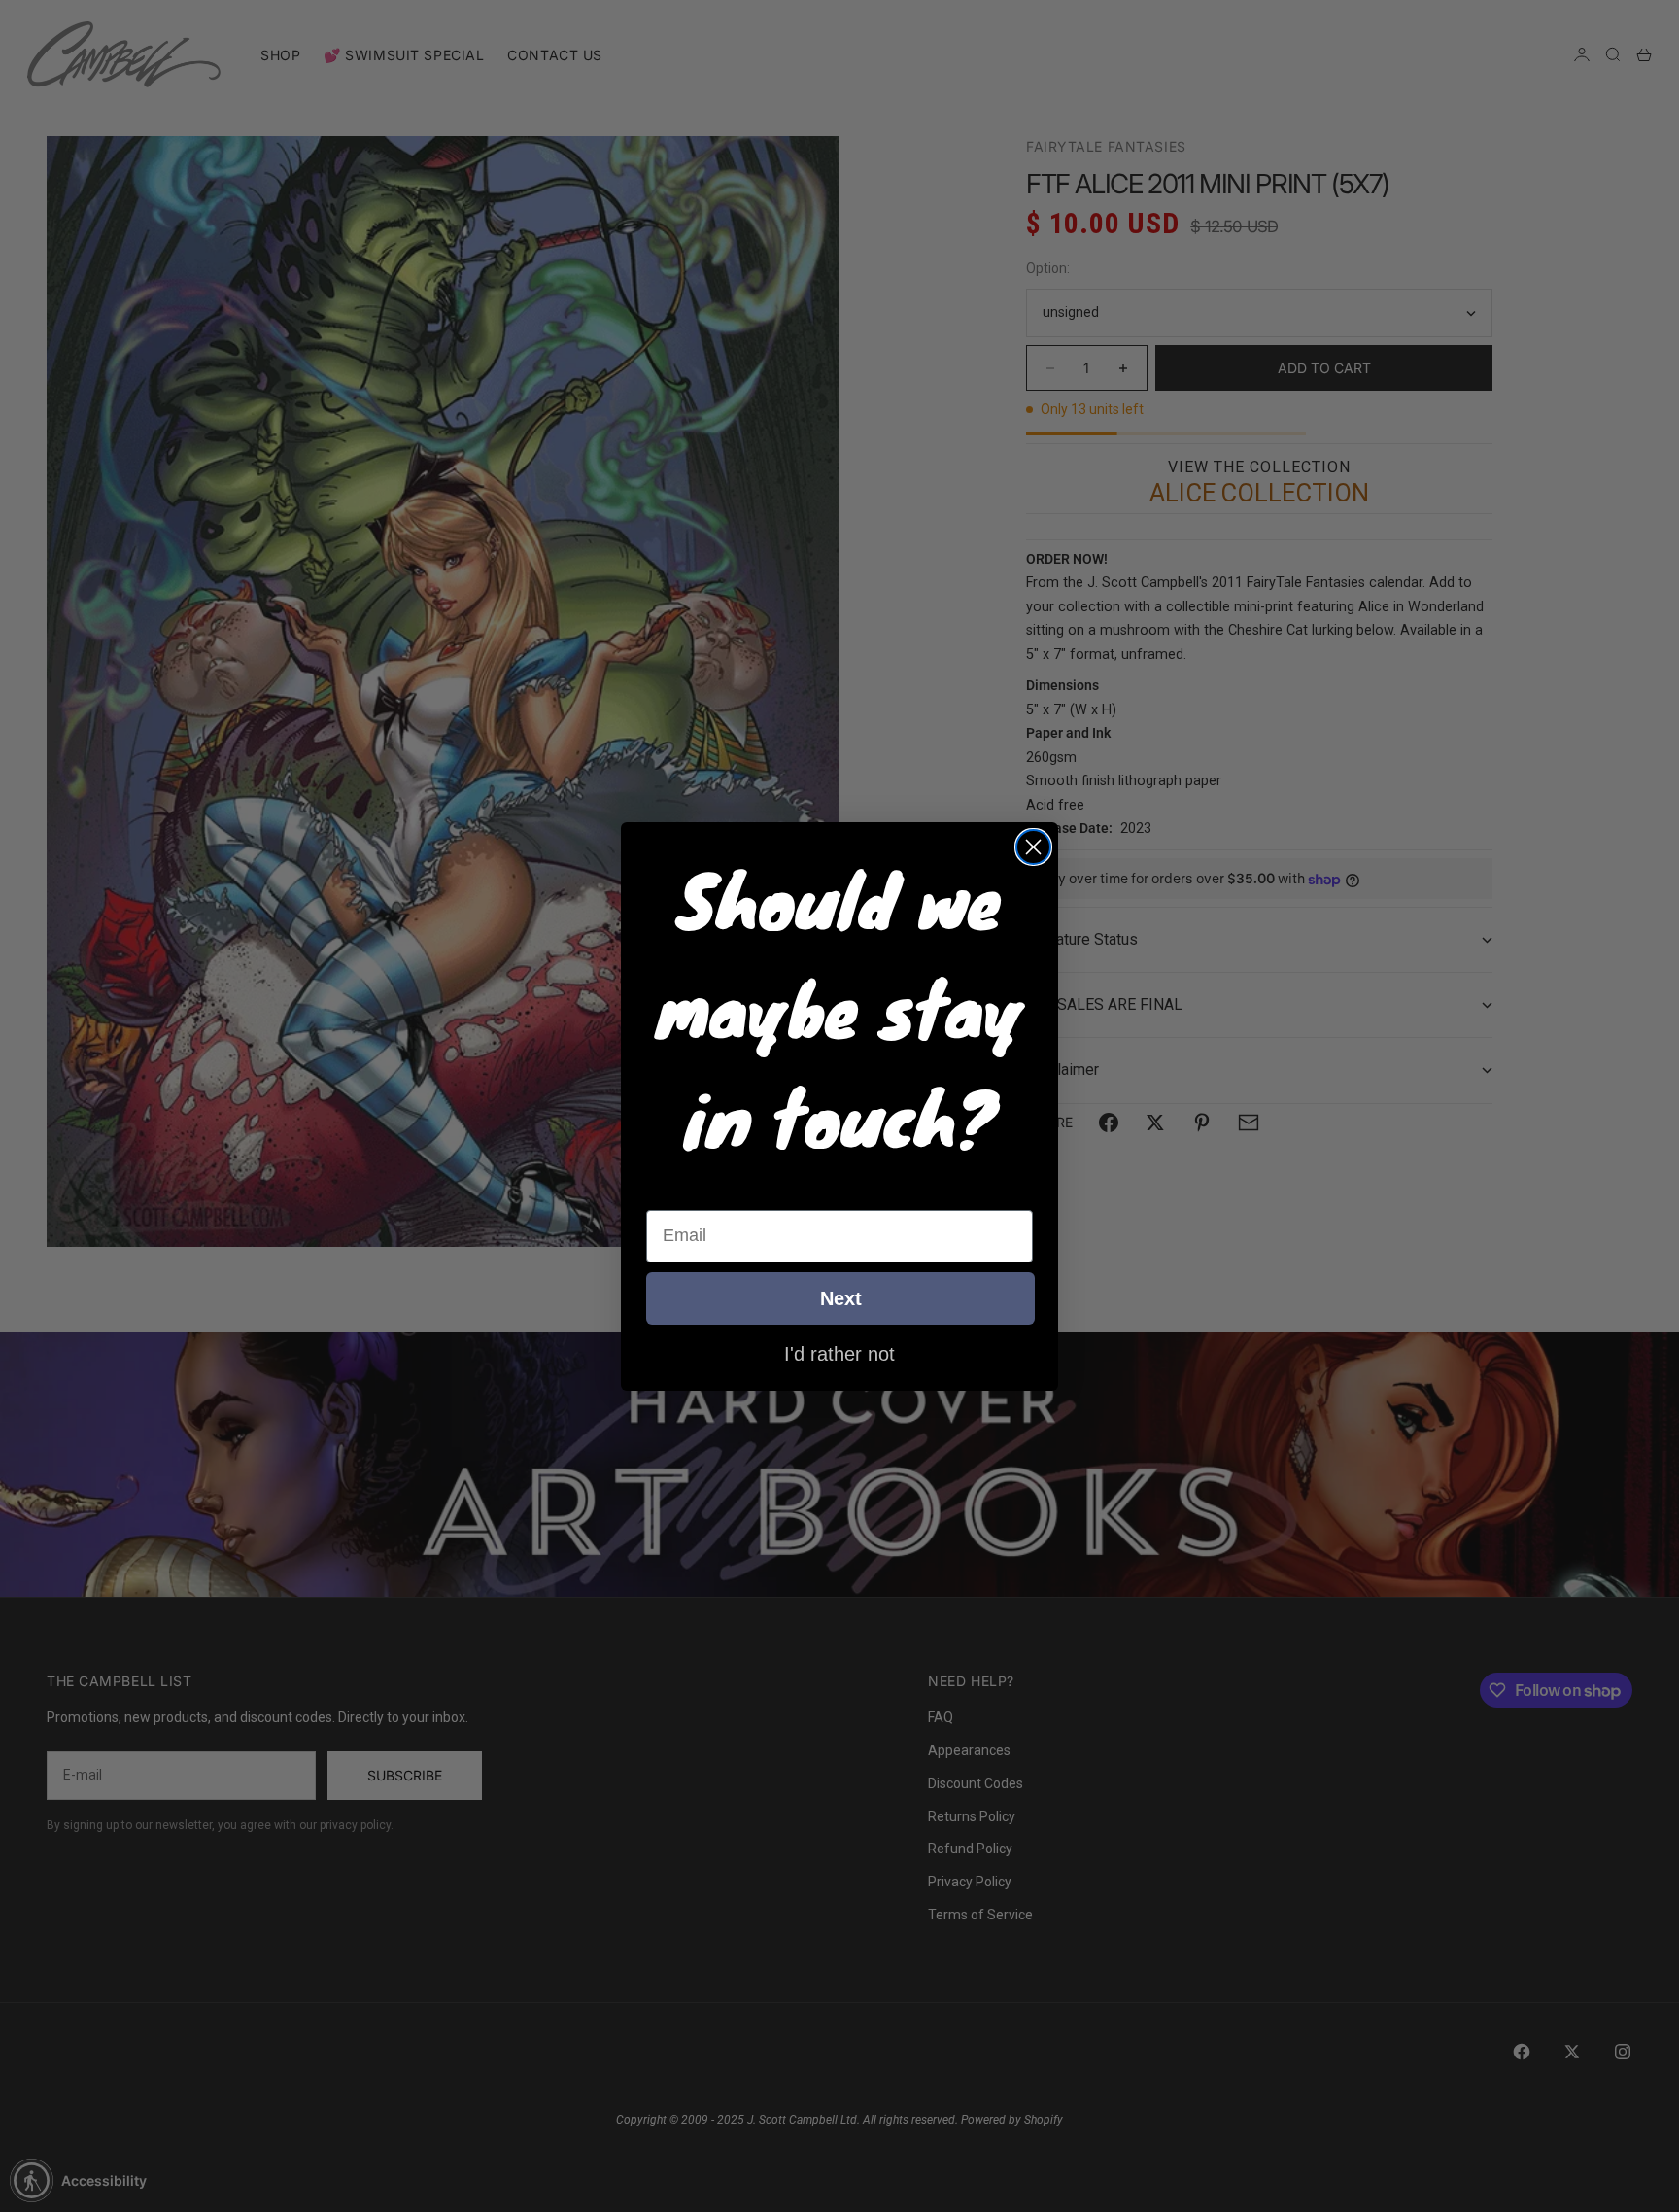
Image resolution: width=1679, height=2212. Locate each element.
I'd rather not (839, 1353)
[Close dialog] (1033, 847)
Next (841, 1298)
